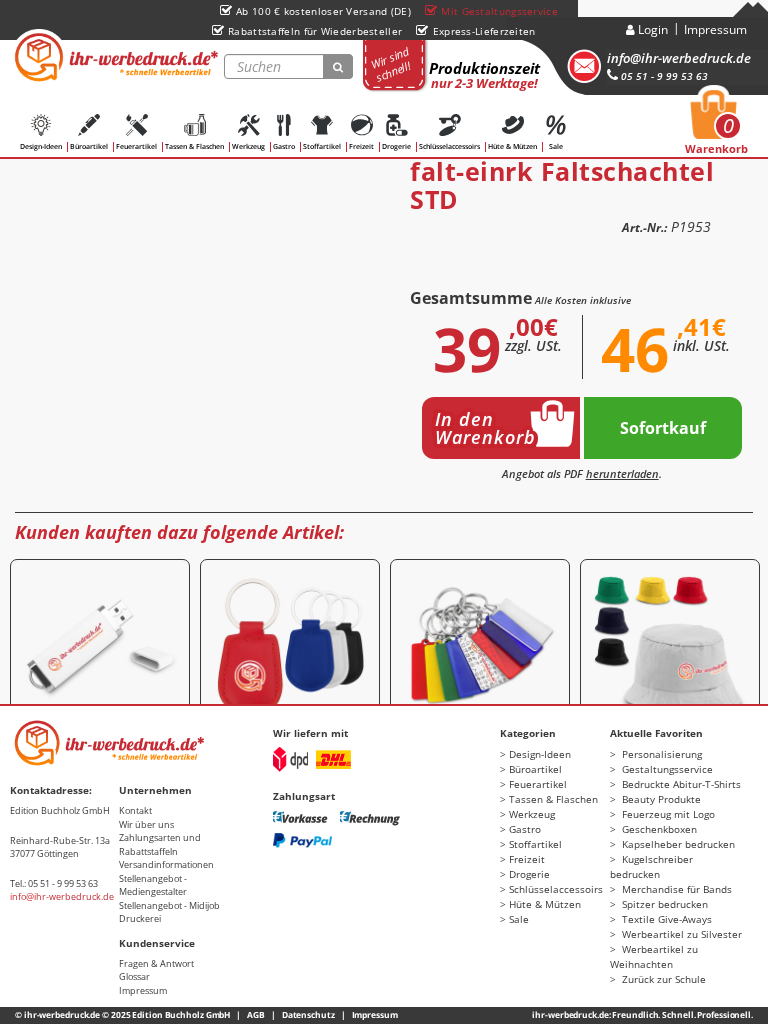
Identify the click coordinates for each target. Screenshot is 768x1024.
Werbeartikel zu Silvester (680, 934)
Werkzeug (248, 146)
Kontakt (135, 810)
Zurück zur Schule (662, 979)
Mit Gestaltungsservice (499, 11)
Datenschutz (308, 1014)
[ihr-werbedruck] (114, 57)
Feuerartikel (136, 146)
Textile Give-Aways (665, 919)
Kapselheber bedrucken (677, 844)
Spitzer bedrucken (663, 904)
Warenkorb (716, 128)
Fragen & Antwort (156, 963)
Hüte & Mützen (512, 146)
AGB (256, 1014)
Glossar (134, 976)
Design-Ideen (41, 146)
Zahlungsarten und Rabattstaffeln (160, 844)
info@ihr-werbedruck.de (679, 58)
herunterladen (622, 473)
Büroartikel (89, 146)
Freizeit (361, 146)
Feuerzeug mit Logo (667, 814)
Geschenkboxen (658, 829)
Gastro (284, 146)
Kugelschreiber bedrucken (651, 866)
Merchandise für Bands (675, 889)
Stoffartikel (322, 146)
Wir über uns (146, 824)
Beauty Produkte (660, 799)
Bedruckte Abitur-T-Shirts (680, 784)
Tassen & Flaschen (194, 146)
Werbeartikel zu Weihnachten (654, 956)
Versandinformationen (166, 864)
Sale (556, 146)
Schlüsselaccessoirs (449, 146)
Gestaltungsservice (666, 769)
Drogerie (396, 146)
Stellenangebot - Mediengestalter (153, 885)
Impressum (715, 29)
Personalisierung (660, 754)
